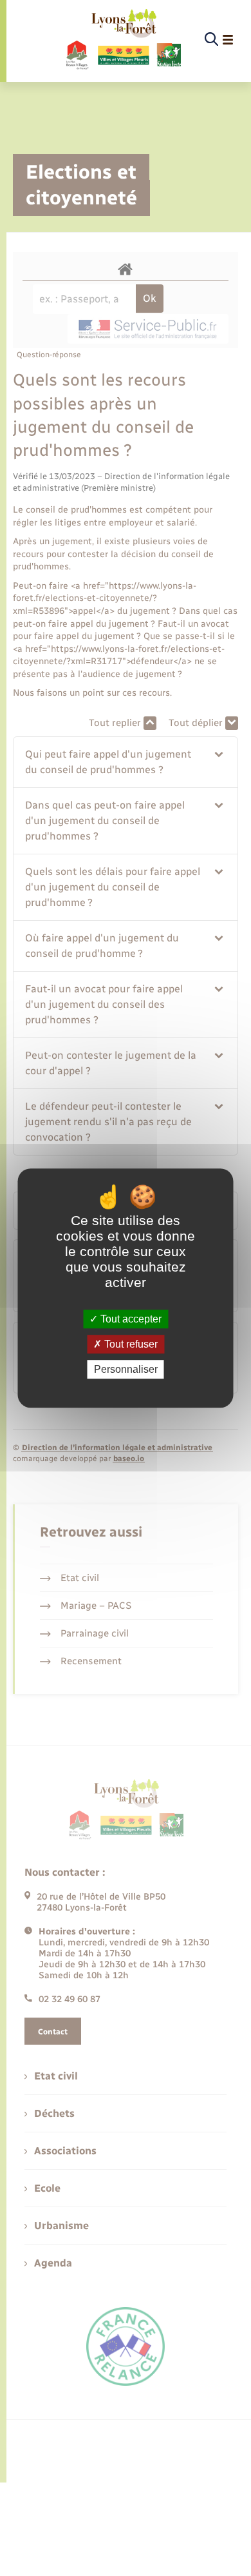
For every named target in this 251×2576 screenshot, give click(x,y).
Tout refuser (130, 1344)
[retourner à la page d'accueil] (123, 40)
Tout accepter (130, 1319)
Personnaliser (126, 1369)
